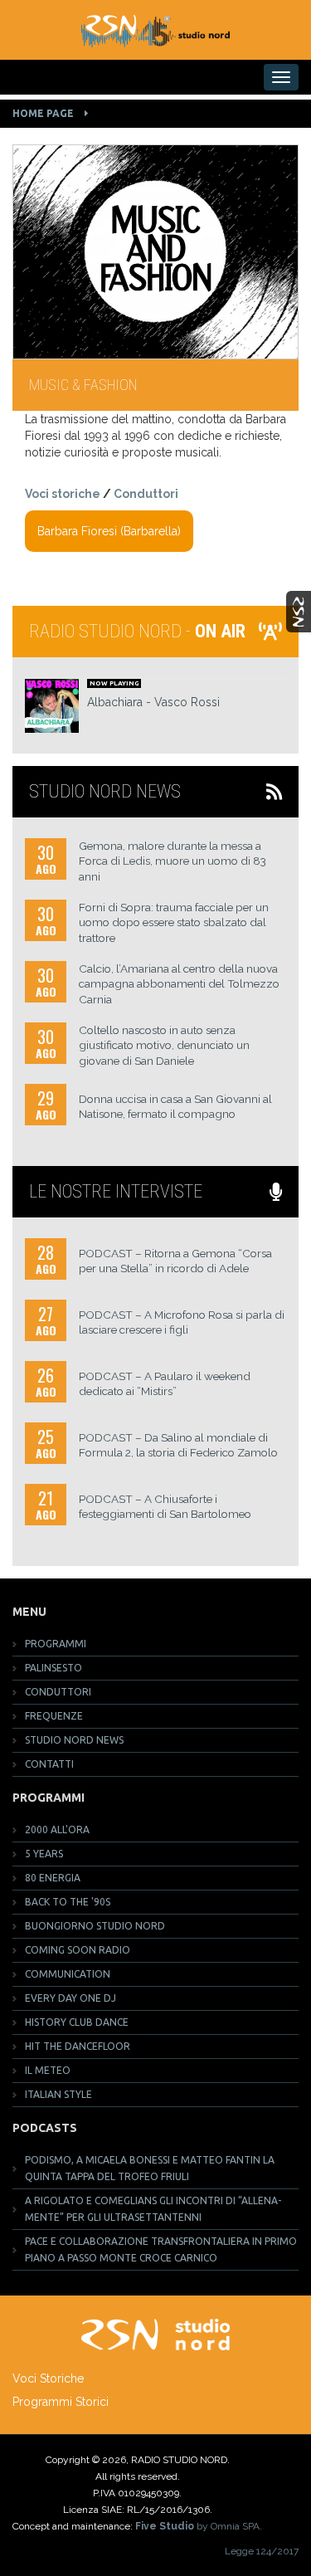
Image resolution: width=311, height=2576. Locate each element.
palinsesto (53, 1668)
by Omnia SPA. (199, 2526)
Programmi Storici (61, 2402)
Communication (68, 1974)
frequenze (54, 1716)
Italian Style (58, 2094)
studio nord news (74, 1740)
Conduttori (146, 494)
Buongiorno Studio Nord (95, 1926)
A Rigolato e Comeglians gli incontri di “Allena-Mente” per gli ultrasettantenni (153, 2209)
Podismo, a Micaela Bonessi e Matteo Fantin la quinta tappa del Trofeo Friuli (150, 2168)
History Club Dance (77, 2022)
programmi (56, 1644)
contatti (49, 1764)
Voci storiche (63, 494)
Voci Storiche (48, 2378)
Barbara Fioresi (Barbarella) (109, 531)
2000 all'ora (57, 1830)
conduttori (58, 1692)
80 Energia (53, 1878)
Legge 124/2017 (262, 2551)
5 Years (44, 1854)
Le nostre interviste (116, 1191)
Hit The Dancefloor (78, 2046)
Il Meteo (48, 2070)
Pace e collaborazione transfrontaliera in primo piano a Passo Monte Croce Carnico (161, 2249)
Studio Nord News (109, 791)
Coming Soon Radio (78, 1950)
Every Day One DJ (70, 1998)
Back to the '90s (68, 1902)
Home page (43, 113)
